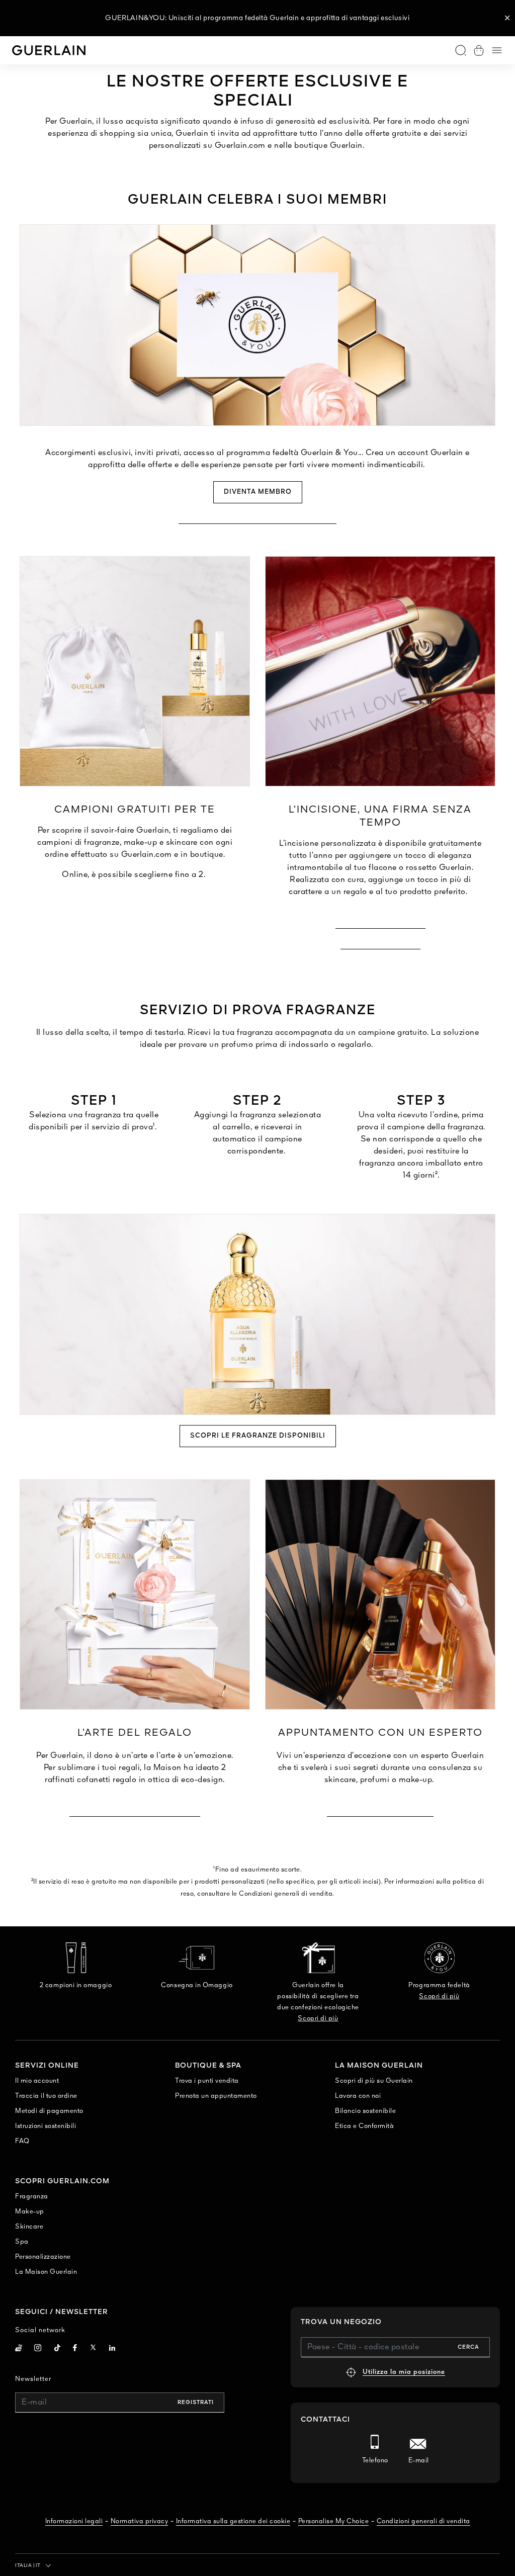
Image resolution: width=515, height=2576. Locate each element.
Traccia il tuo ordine (46, 2096)
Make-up (30, 2212)
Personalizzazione (43, 2257)
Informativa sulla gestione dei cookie (233, 2521)
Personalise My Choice (334, 2521)
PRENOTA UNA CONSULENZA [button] (380, 1811)
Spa (22, 2242)
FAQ (22, 2141)
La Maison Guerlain (46, 2272)
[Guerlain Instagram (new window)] (38, 2349)
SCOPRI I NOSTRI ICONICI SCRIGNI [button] (135, 1811)
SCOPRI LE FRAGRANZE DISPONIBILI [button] (258, 1436)
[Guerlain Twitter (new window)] (93, 2349)
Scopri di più (318, 2019)
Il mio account (37, 2081)
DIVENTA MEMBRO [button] (258, 492)
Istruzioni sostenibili (46, 2126)
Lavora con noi (358, 2096)
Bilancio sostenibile (365, 2111)
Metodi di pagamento (49, 2111)
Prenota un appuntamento (216, 2096)
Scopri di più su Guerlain (374, 2081)
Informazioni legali (74, 2521)
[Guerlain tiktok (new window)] (58, 2349)
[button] (507, 18)
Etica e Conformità (364, 2126)
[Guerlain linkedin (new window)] (112, 2349)
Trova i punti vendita (207, 2081)
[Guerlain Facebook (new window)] (75, 2349)
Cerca (468, 2347)
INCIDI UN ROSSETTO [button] (380, 944)
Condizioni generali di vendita (423, 2521)
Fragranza (32, 2197)
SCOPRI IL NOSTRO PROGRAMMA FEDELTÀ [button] (257, 518)
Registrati (196, 2403)
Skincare (29, 2227)
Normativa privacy (140, 2521)
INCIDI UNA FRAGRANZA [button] (380, 923)
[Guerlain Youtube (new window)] (19, 2349)
